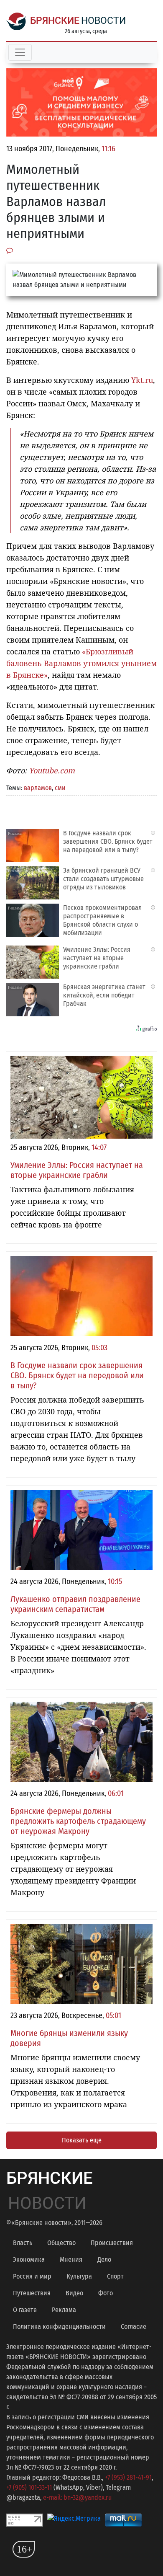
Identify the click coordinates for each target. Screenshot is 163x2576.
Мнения (71, 2259)
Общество (61, 2243)
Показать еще (82, 2140)
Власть (23, 2243)
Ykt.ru (142, 380)
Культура (79, 2276)
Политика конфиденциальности (59, 2327)
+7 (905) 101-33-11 (29, 2487)
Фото (106, 2293)
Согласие (134, 2327)
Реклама (64, 2310)
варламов (38, 788)
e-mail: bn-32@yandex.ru (77, 2497)
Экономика (29, 2259)
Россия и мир (32, 2276)
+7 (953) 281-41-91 (128, 2477)
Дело (104, 2259)
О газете (25, 2310)
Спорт (115, 2276)
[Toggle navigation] (20, 52)
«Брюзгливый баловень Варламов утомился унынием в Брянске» (81, 663)
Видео (74, 2293)
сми (60, 788)
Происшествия (112, 2243)
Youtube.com (52, 770)
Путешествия (32, 2293)
